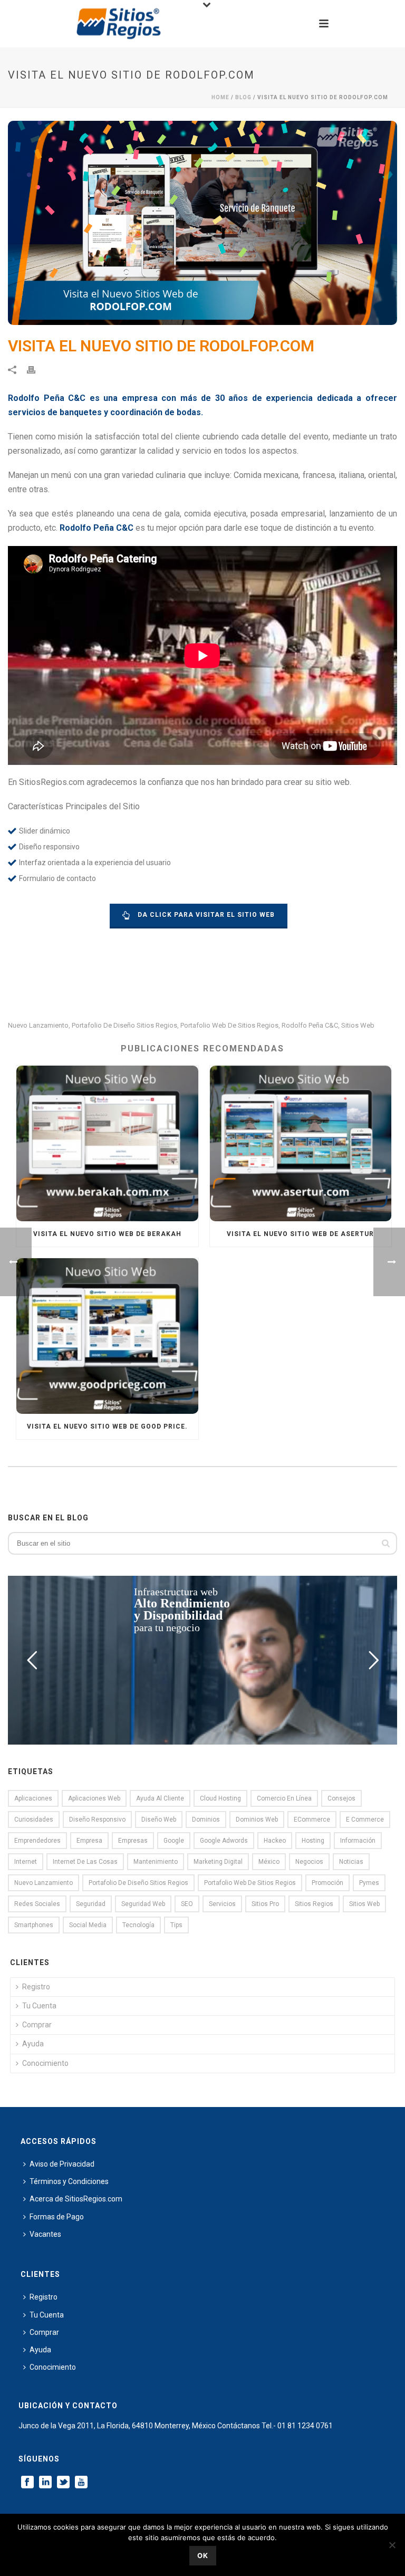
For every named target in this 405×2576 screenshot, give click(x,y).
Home (220, 97)
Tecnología (138, 1925)
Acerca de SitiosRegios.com (76, 2199)
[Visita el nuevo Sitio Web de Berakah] (107, 1143)
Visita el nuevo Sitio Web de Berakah (107, 1234)
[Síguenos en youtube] (81, 2483)
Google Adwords (224, 1841)
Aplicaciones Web (94, 1798)
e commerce (365, 1820)
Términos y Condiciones (69, 2181)
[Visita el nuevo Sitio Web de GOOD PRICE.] (107, 1336)
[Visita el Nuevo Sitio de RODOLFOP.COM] (202, 223)
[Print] (36, 370)
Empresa (89, 1841)
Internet (26, 1862)
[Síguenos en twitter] (63, 2483)
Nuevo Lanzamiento (38, 1025)
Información (358, 1841)
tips (176, 1925)
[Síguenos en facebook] (27, 2483)
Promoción (327, 1883)
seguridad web (143, 1904)
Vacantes (45, 2234)
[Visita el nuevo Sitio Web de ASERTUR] (301, 1143)
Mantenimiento (156, 1862)
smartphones (34, 1925)
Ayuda (33, 2044)
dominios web (257, 1820)
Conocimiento (45, 2063)
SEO (187, 1904)
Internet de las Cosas (85, 1862)
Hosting (313, 1841)
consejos (341, 1798)
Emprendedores (37, 1841)
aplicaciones (33, 1798)
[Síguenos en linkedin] (45, 2483)
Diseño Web (159, 1820)
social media (88, 1925)
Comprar (37, 2025)
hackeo (275, 1841)
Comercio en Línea (284, 1798)
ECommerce (312, 1820)
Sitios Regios (314, 1904)
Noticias (351, 1862)
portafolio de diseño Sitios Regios (124, 1025)
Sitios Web (358, 1025)
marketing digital (218, 1862)
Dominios (206, 1820)
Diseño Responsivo (97, 1820)
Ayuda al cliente (160, 1798)
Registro (36, 1987)
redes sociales (37, 1904)
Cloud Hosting (220, 1798)
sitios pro (265, 1904)
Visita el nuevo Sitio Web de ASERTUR (300, 1234)
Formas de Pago (57, 2217)
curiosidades (34, 1820)
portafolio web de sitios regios (229, 1025)
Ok (203, 2555)
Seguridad (91, 1904)
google (174, 1841)
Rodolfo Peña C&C (310, 1025)
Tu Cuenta (39, 2006)
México (269, 1862)
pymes (369, 1883)
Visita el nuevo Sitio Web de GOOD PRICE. (107, 1426)
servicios (222, 1904)
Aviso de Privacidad (62, 2164)
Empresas (133, 1841)
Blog (243, 97)
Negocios (309, 1862)
